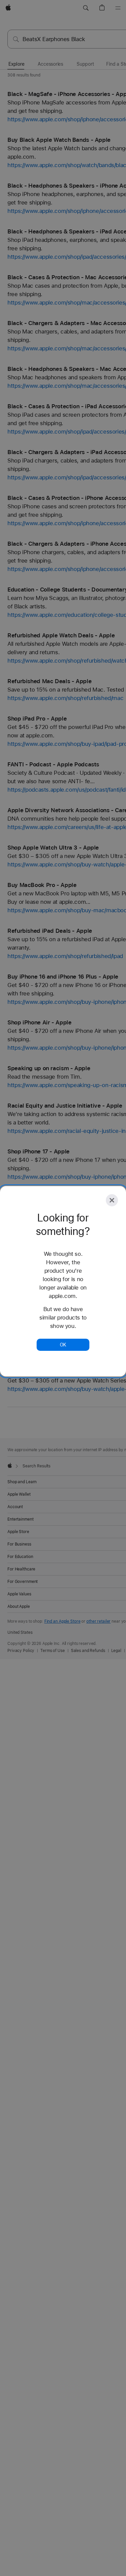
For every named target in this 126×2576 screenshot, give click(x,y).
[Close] (112, 1200)
